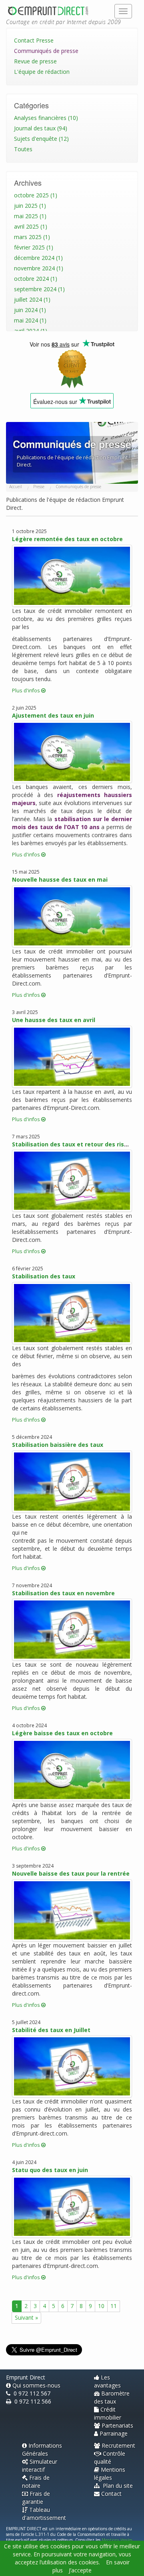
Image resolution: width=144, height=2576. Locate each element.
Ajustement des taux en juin (53, 715)
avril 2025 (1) (31, 226)
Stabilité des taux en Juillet (51, 2030)
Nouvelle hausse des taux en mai (60, 879)
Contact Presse (34, 40)
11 (114, 2306)
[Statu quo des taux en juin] (72, 2207)
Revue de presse (35, 61)
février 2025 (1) (34, 247)
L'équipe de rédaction (42, 72)
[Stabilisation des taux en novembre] (72, 1630)
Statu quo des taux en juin (50, 2170)
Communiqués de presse (46, 51)
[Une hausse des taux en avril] (72, 1057)
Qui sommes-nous (36, 2385)
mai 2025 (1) (30, 216)
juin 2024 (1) (30, 310)
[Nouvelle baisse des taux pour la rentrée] (72, 1910)
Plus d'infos (27, 691)
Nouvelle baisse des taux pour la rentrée (71, 1873)
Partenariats (117, 2425)
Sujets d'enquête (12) (41, 139)
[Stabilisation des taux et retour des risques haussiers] (72, 1181)
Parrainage (114, 2433)
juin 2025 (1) (30, 206)
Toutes (23, 149)
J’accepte (80, 2570)
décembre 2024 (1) (38, 258)
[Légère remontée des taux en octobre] (72, 576)
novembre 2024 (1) (39, 268)
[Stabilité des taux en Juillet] (72, 2066)
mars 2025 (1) (32, 237)
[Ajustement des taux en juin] (72, 752)
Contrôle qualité (110, 2457)
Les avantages (107, 2381)
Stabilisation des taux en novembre (63, 1593)
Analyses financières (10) (46, 118)
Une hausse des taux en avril (54, 1020)
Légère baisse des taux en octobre (62, 1733)
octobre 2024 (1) (36, 279)
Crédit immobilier (108, 2413)
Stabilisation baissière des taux (58, 1445)
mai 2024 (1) (30, 320)
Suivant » (26, 2317)
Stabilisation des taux (44, 1276)
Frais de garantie (36, 2498)
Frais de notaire (36, 2482)
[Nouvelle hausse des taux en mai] (72, 916)
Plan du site (117, 2486)
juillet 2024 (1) (32, 299)
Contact (111, 2494)
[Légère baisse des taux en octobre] (72, 1770)
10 (101, 2306)
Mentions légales (110, 2474)
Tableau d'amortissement (44, 2514)
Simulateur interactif (40, 2465)
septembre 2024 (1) (39, 289)
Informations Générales (42, 2449)
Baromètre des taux (112, 2397)
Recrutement (118, 2445)
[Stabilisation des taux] (72, 1313)
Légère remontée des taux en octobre (67, 539)
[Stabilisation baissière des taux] (72, 1482)
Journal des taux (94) (41, 128)
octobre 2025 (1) (36, 195)
